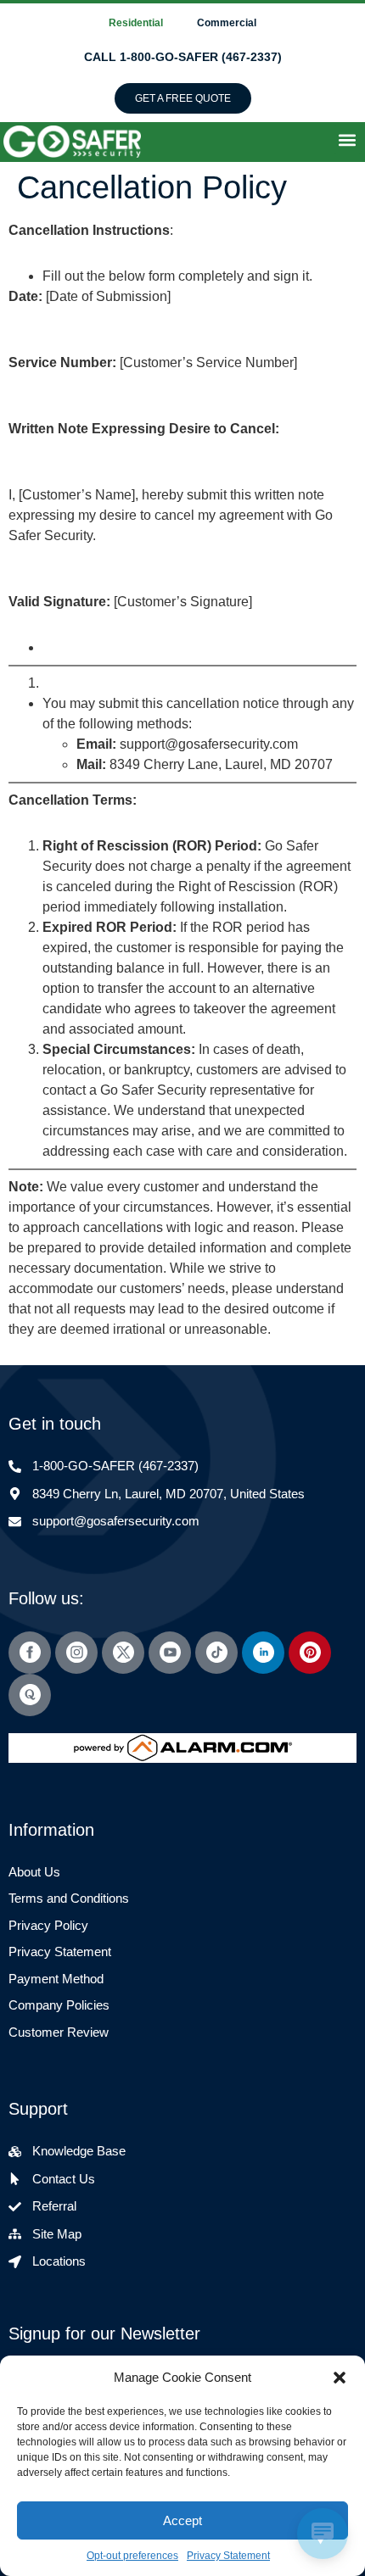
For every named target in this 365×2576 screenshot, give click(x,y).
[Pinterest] (310, 1653)
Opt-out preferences (132, 2556)
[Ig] (76, 1653)
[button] (340, 2378)
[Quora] (30, 1695)
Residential (136, 23)
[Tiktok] (216, 1653)
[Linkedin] (263, 1653)
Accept (182, 2520)
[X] (123, 1653)
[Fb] (30, 1653)
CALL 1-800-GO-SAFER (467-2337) (183, 57)
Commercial (227, 23)
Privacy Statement (228, 2556)
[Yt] (170, 1653)
